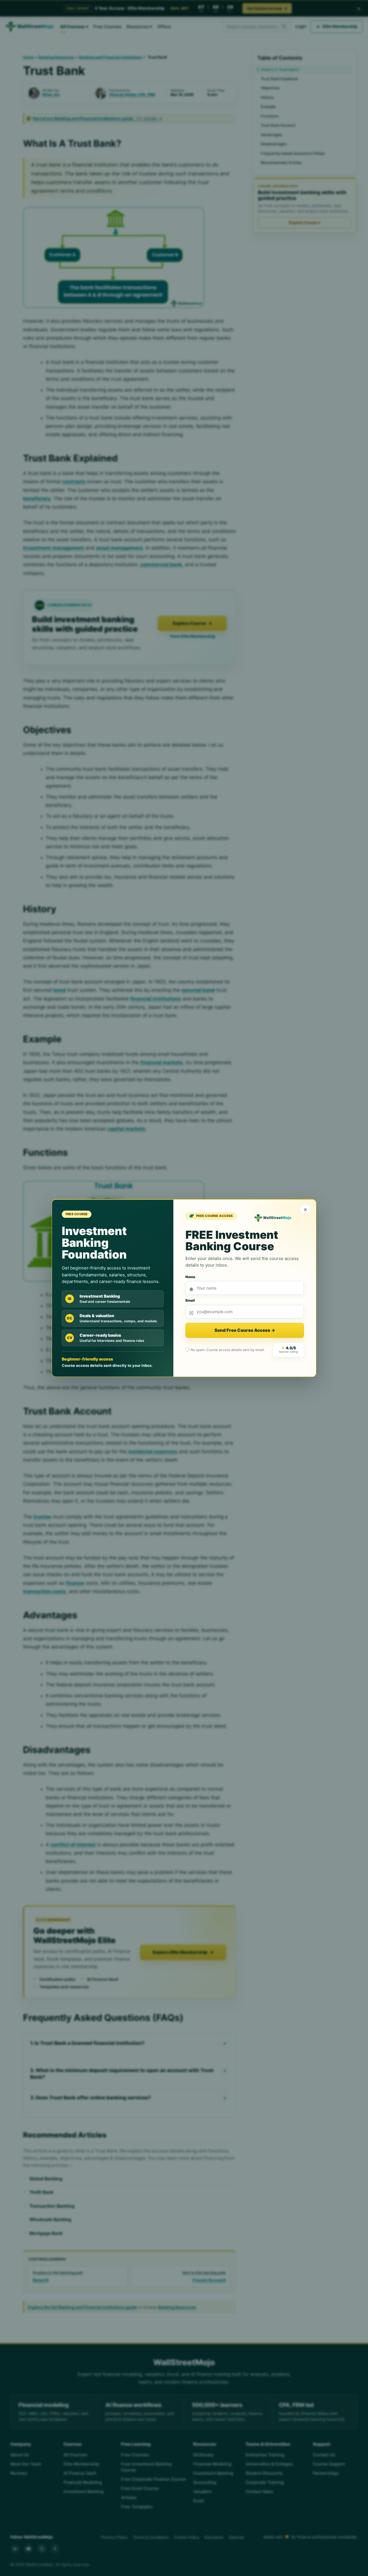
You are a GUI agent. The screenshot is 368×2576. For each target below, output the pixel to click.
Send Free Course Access (245, 1330)
